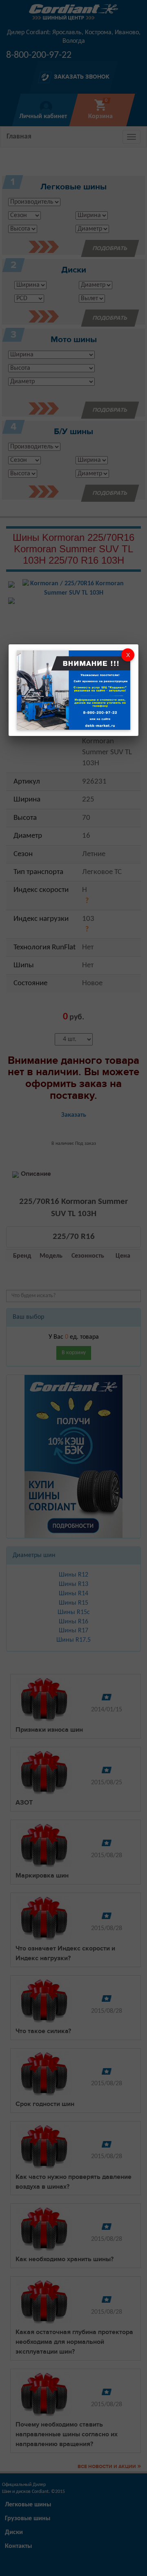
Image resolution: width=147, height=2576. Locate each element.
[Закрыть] (128, 655)
